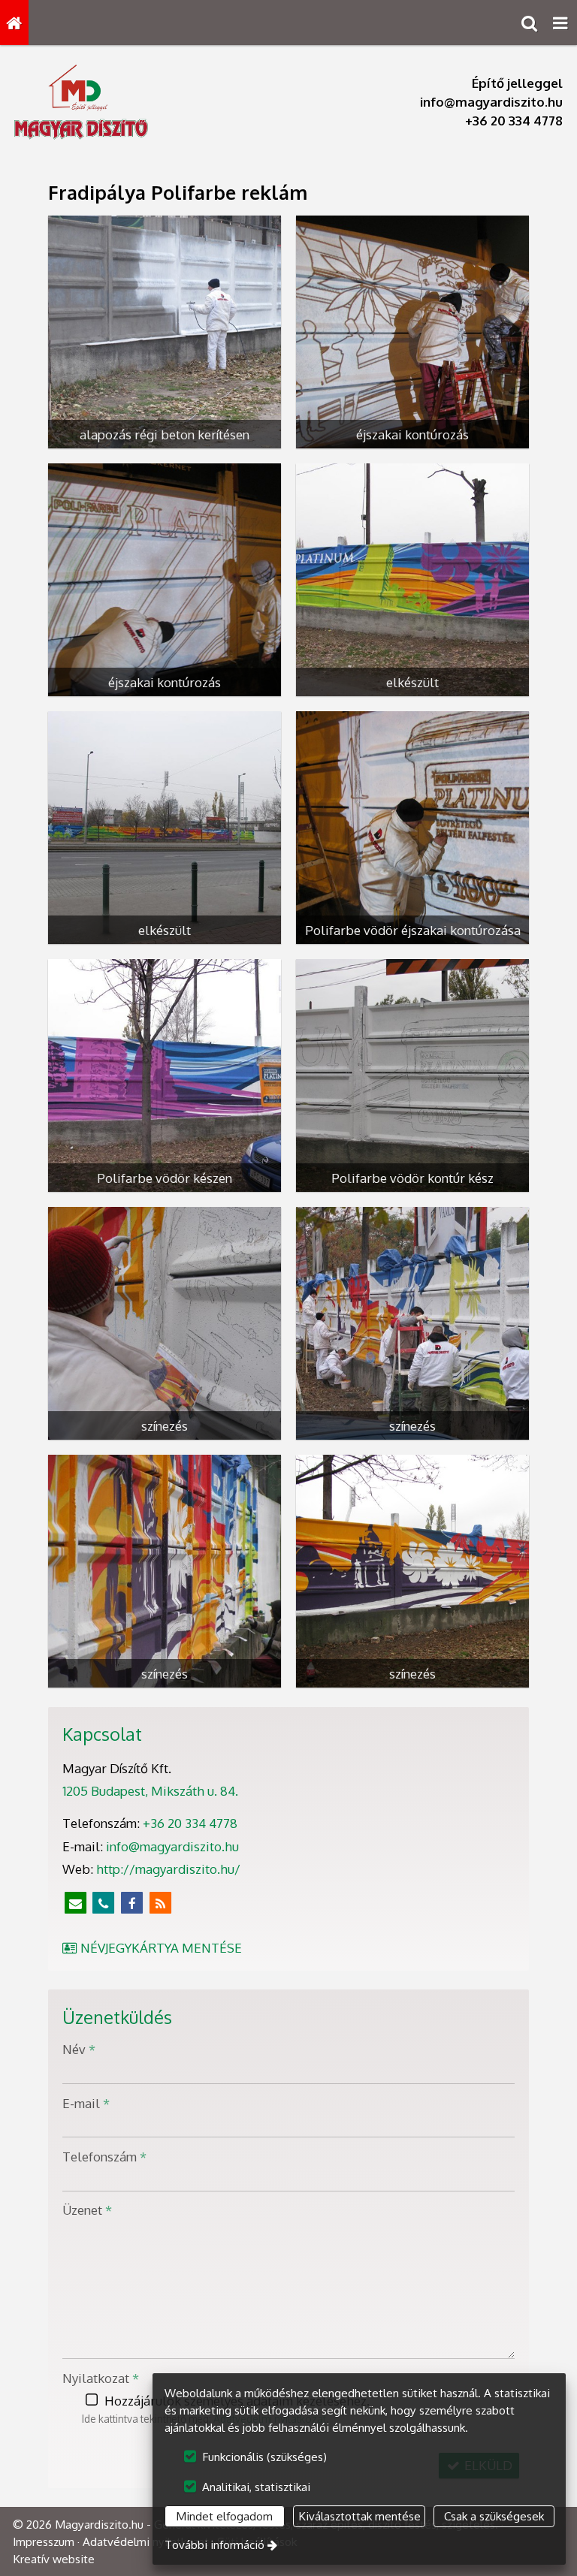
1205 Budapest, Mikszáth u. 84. (150, 1791)
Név (79, 2049)
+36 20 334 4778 (514, 121)
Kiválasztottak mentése (359, 2516)
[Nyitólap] (14, 23)
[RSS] (161, 1904)
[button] (560, 23)
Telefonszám (104, 2157)
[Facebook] (132, 1904)
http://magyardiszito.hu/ (168, 1869)
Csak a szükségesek (494, 2516)
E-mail (86, 2103)
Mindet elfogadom (224, 2516)
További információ (214, 2544)
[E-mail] (75, 1904)
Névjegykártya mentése (160, 1948)
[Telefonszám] (104, 1904)
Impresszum (44, 2541)
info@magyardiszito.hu (491, 102)
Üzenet (87, 2210)
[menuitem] (14, 23)
